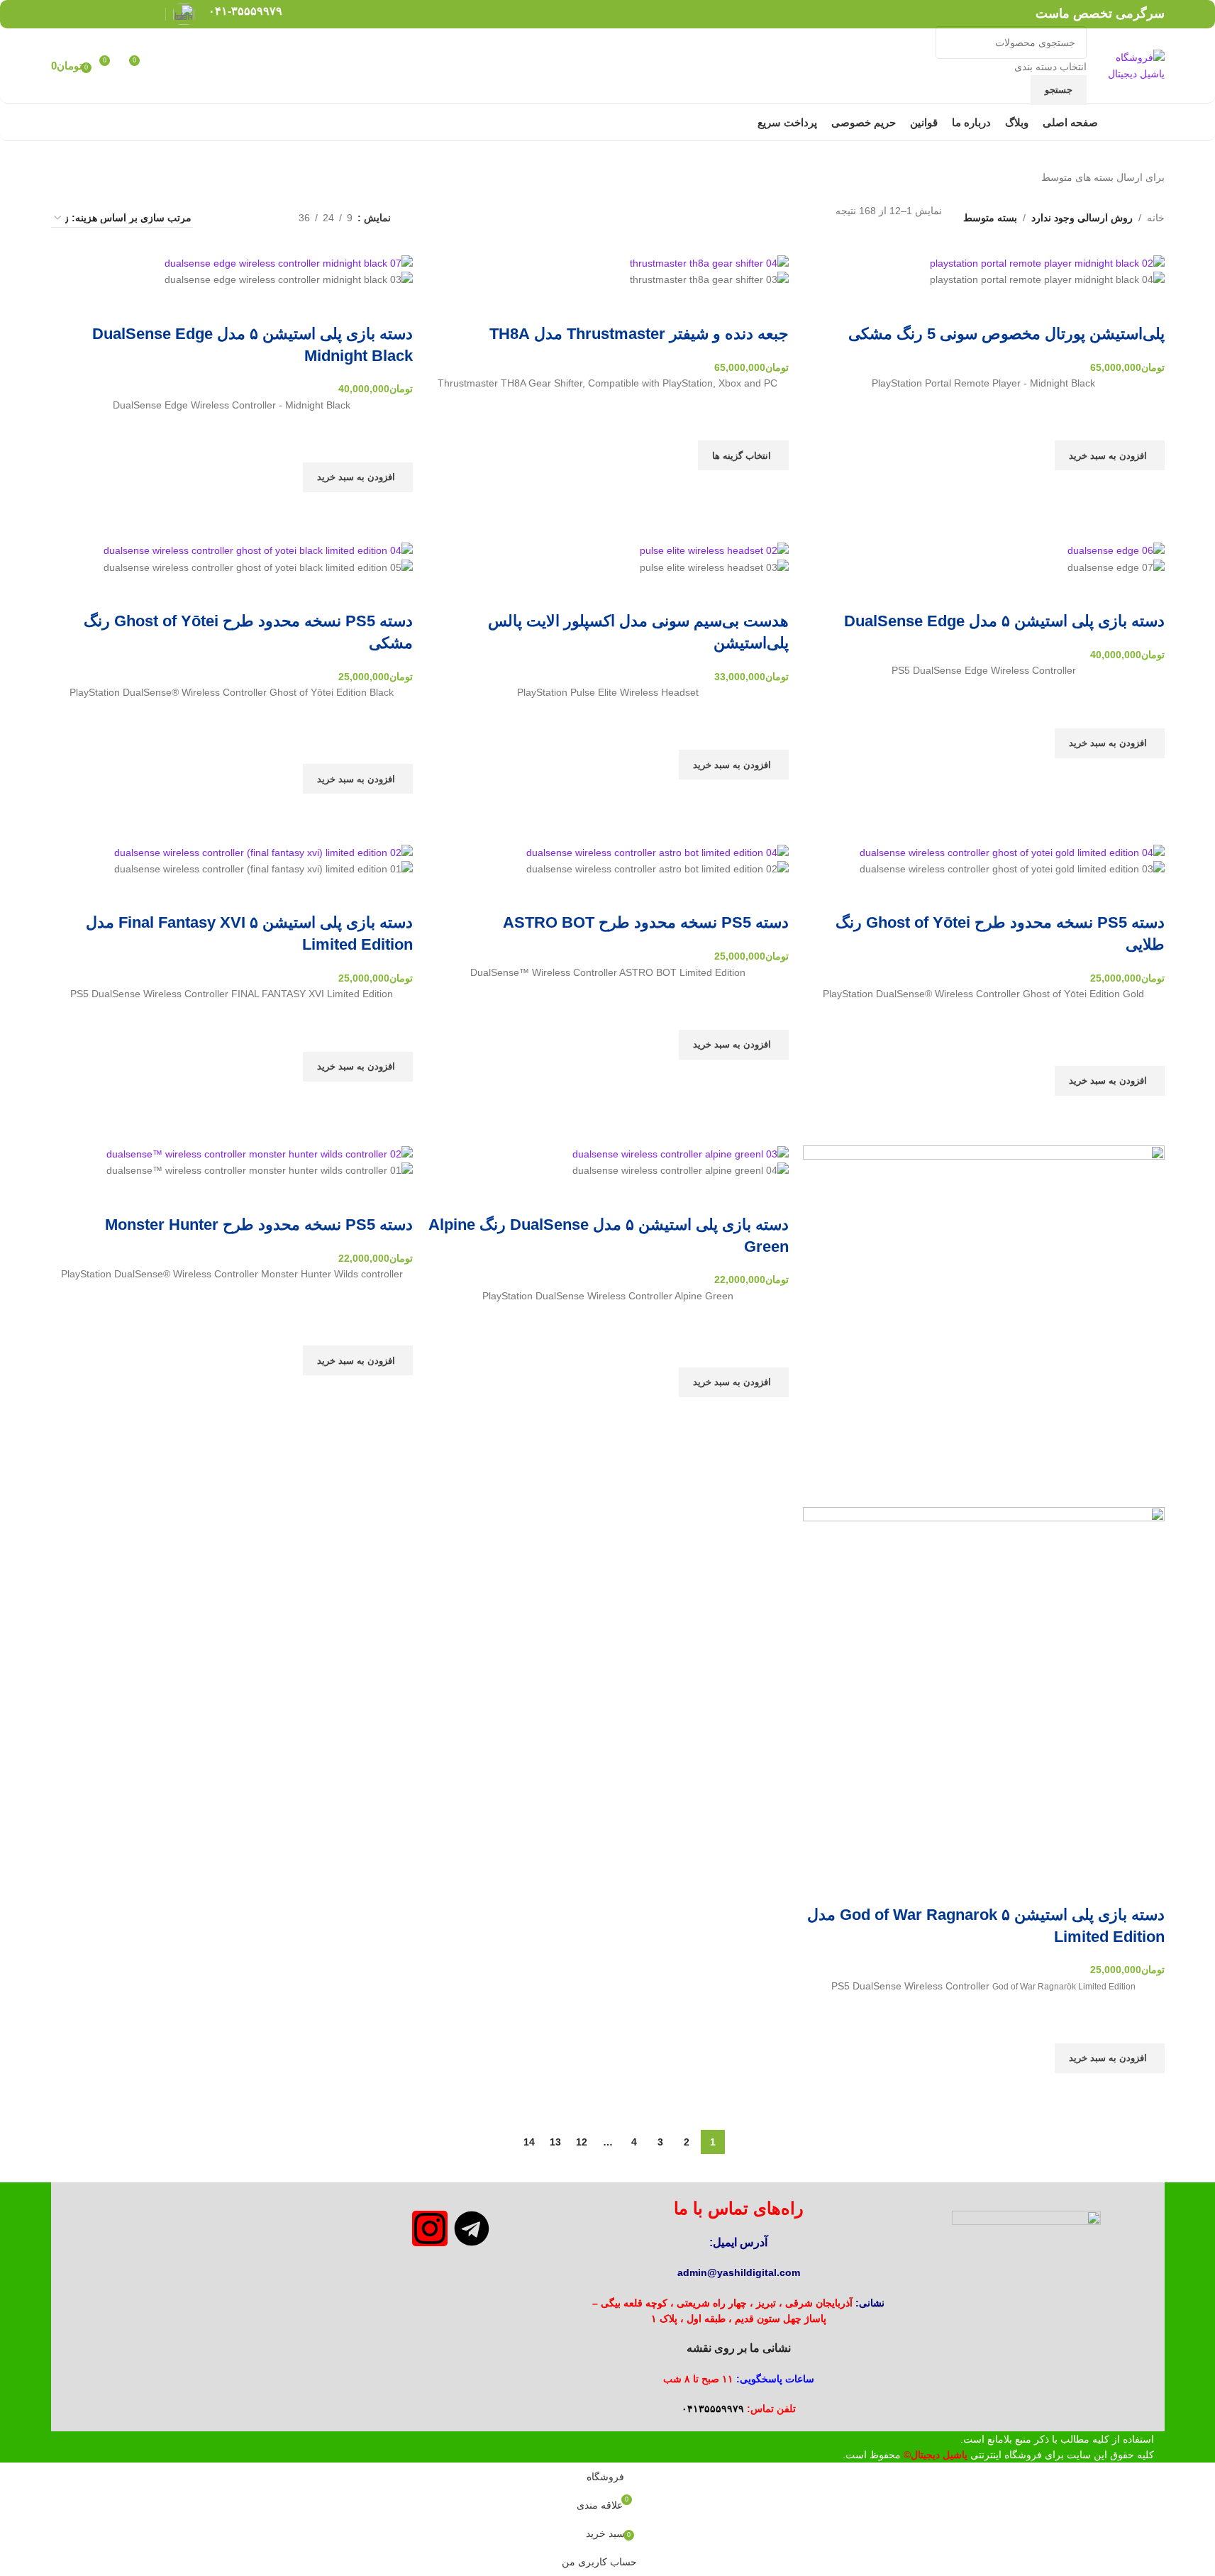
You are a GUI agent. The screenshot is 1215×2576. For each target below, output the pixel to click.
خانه (1156, 218)
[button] (1110, 455)
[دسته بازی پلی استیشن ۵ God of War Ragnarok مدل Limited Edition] (984, 1326)
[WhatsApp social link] (78, 14)
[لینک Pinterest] (113, 14)
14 (529, 2142)
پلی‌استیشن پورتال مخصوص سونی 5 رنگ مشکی (1006, 334)
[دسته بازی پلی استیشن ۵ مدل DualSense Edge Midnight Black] (289, 262)
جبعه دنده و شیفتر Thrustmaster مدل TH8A (639, 334)
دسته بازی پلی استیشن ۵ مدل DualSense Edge (1004, 621)
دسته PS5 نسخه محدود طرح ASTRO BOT (646, 922)
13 (555, 2142)
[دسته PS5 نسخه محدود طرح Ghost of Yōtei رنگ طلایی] (1012, 851)
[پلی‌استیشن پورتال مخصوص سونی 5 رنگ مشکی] (1047, 262)
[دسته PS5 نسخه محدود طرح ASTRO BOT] (658, 851)
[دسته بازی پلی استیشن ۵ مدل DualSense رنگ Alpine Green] (681, 1153)
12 (582, 2142)
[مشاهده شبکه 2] (266, 218)
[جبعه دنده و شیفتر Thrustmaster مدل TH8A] (709, 262)
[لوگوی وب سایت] (1129, 65)
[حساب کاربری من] (167, 66)
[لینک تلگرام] (60, 14)
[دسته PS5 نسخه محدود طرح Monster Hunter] (260, 1153)
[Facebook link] (149, 14)
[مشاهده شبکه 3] (243, 218)
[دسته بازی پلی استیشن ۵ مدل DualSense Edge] (1116, 550)
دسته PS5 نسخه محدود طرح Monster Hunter (259, 1225)
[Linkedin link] (95, 14)
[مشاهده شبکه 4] (221, 218)
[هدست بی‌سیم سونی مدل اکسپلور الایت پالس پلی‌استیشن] (714, 550)
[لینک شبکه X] (132, 14)
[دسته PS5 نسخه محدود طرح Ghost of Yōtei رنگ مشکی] (258, 550)
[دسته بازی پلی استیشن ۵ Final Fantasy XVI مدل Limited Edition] (263, 851)
